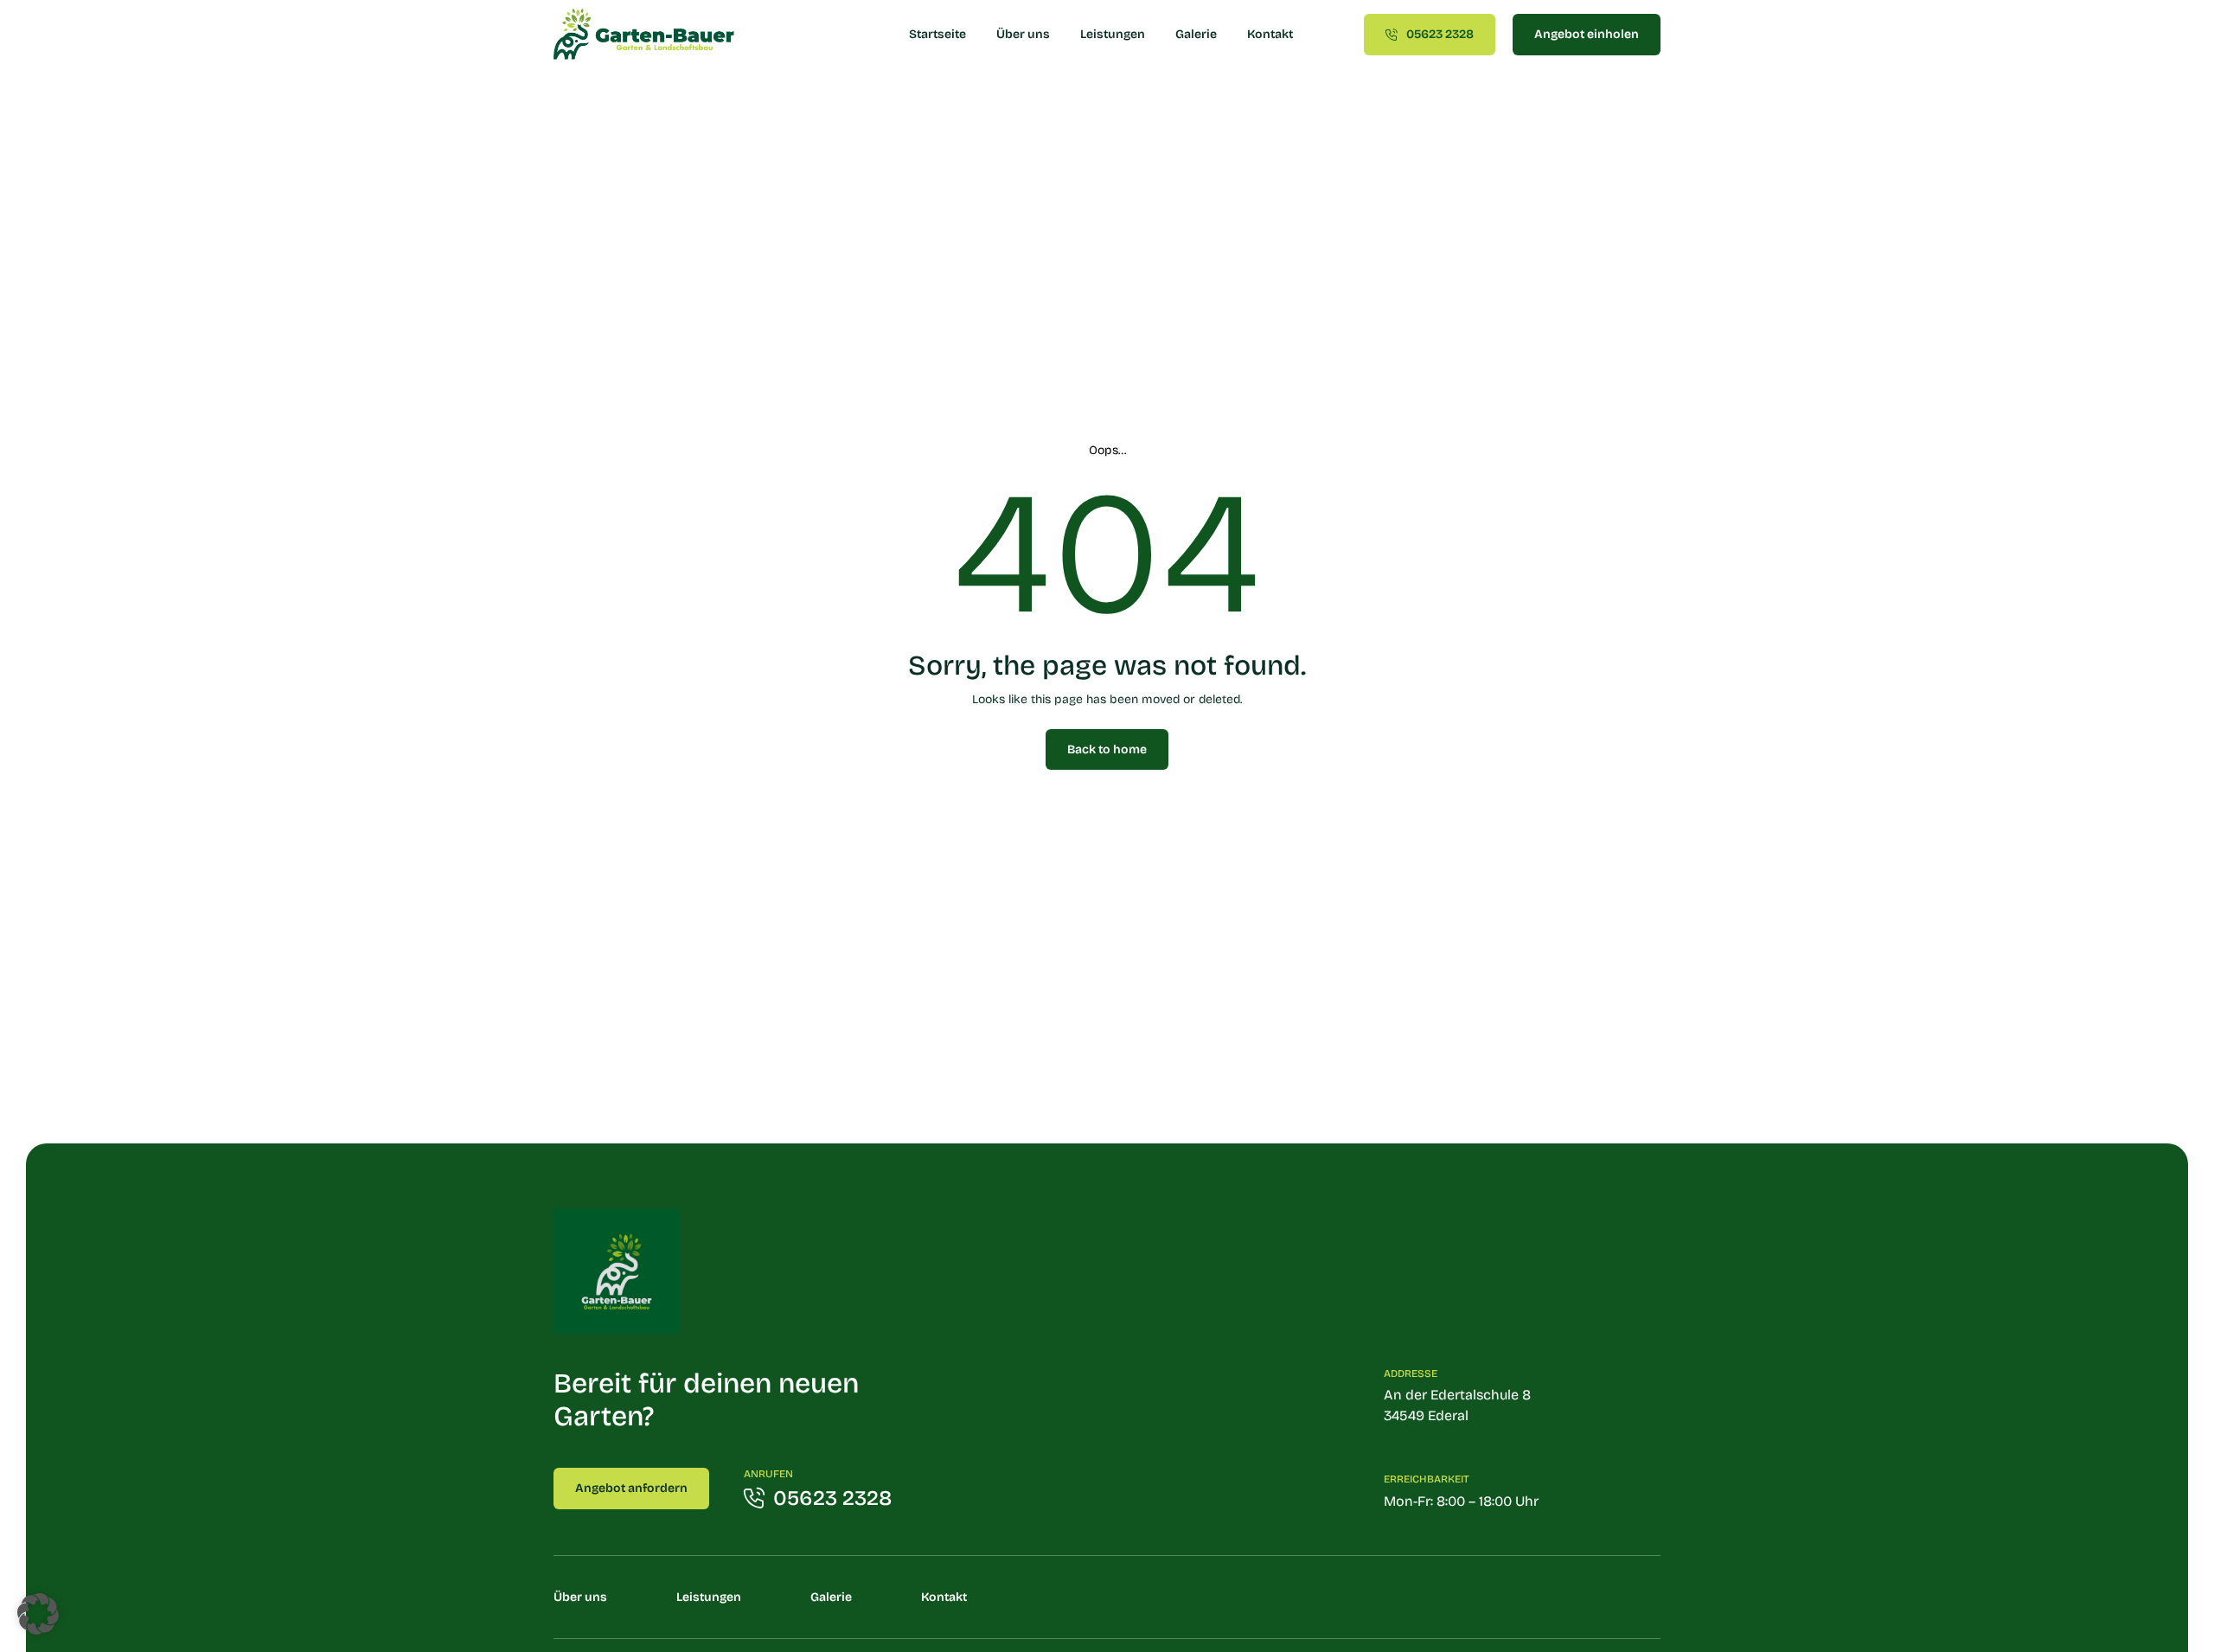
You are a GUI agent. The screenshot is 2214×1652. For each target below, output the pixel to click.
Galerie (1196, 34)
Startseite (937, 34)
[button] (38, 1614)
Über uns (1023, 34)
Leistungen (1113, 34)
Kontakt (1270, 34)
